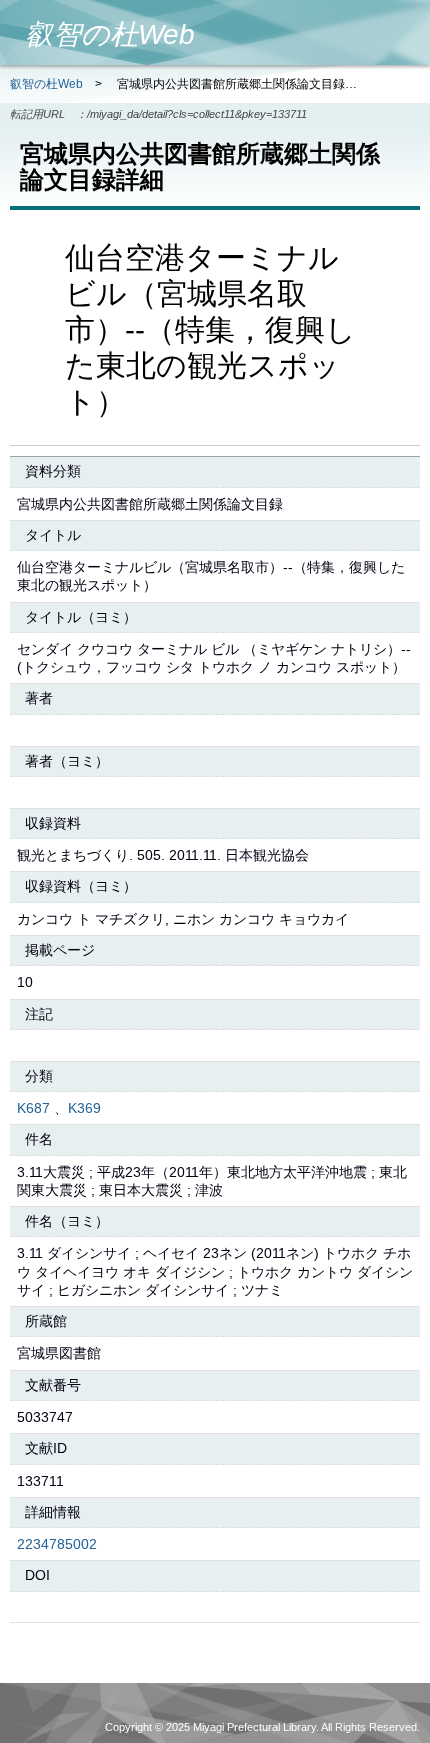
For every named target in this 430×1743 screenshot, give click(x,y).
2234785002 (57, 1544)
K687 (33, 1108)
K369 (84, 1108)
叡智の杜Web (46, 84)
